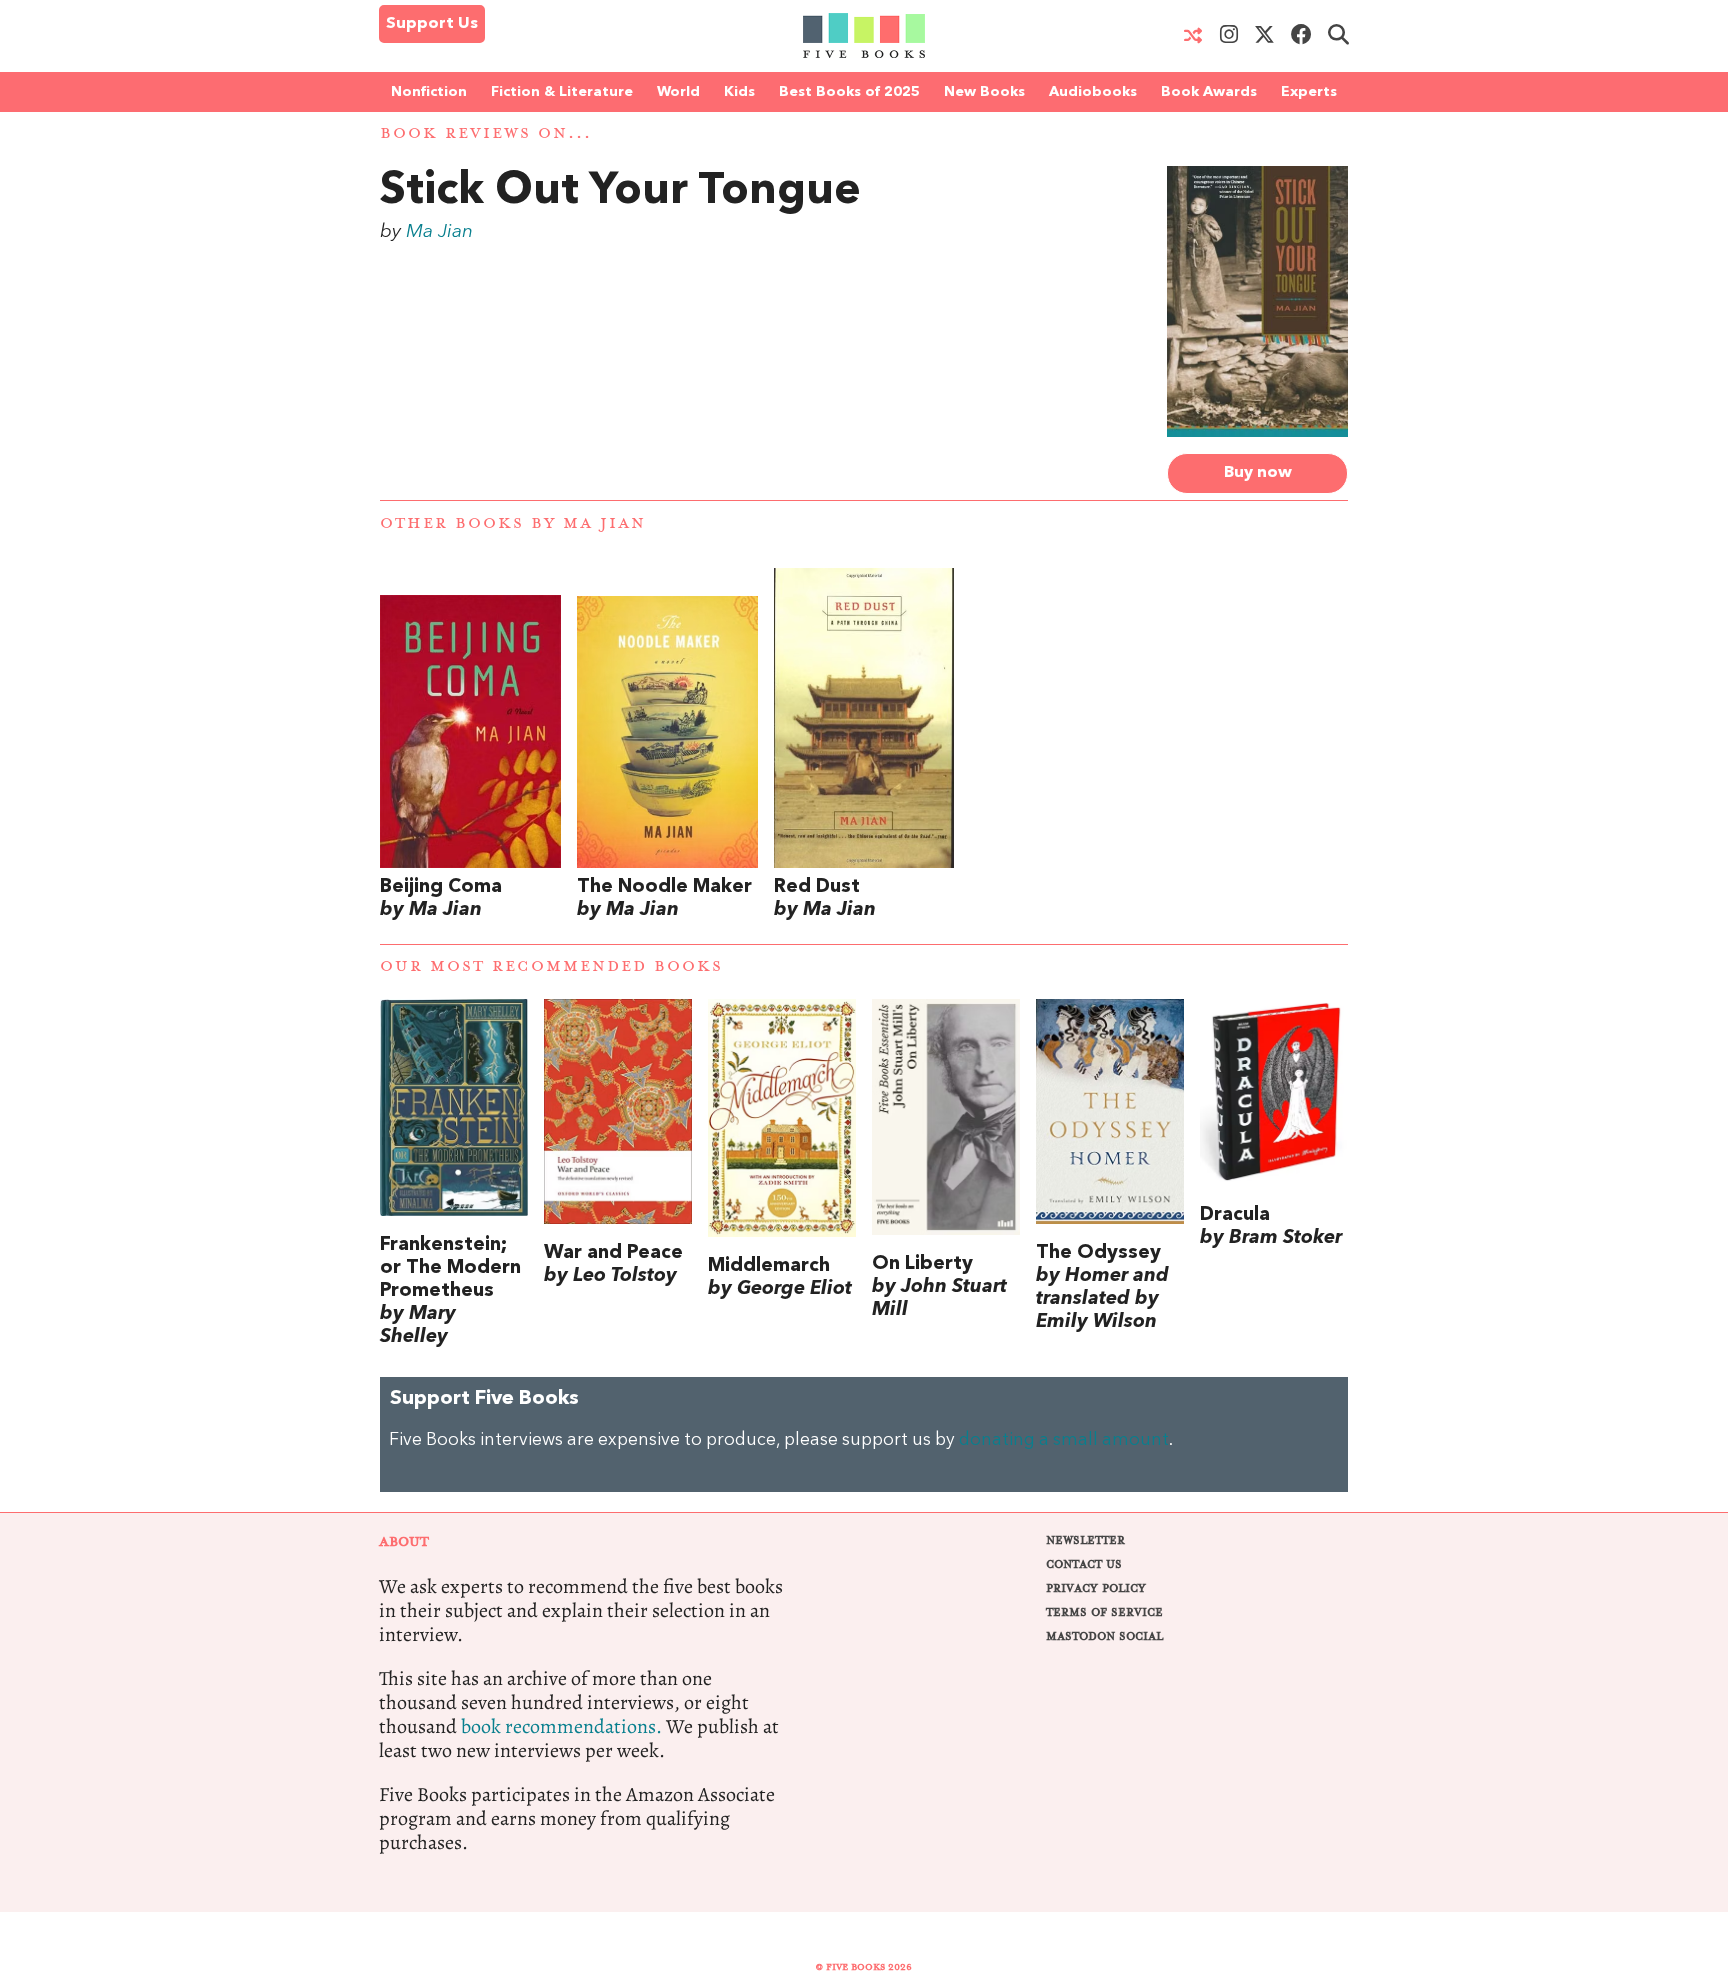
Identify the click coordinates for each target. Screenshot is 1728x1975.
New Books (984, 92)
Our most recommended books (551, 966)
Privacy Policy (1096, 1588)
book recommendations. (561, 1726)
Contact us (1084, 1564)
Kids (739, 92)
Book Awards (1209, 92)
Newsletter (1085, 1540)
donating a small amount (1064, 1440)
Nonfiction (429, 92)
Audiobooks (1093, 92)
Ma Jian (439, 232)
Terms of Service (1104, 1612)
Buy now (1258, 473)
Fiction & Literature (562, 92)
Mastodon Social (1104, 1636)
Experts (1309, 92)
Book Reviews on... (486, 133)
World (678, 92)
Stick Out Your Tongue (620, 192)
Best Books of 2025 (849, 92)
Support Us (432, 24)
